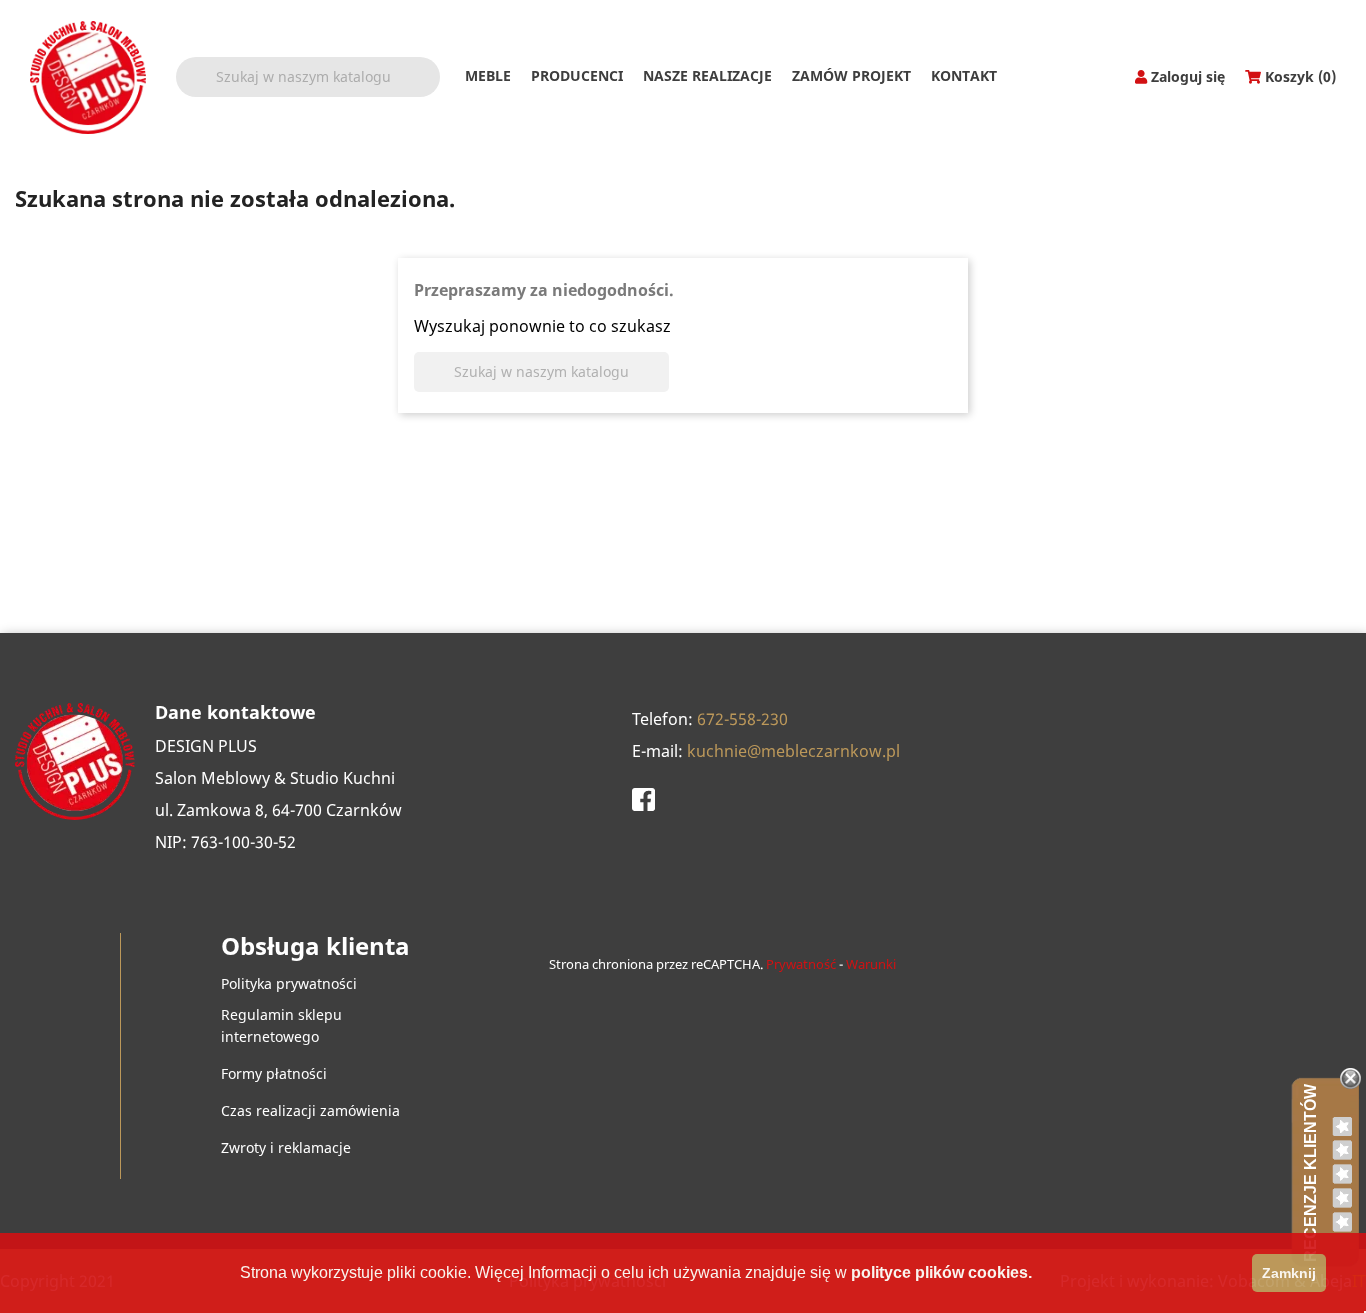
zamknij (1289, 1273)
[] (432, 90)
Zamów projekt (851, 75)
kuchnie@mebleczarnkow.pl (793, 751)
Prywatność (801, 964)
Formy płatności (274, 1073)
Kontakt (964, 75)
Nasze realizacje (707, 75)
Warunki (871, 964)
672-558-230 (742, 719)
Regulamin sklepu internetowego (281, 1025)
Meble (488, 75)
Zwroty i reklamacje (286, 1147)
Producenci (577, 75)
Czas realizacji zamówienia (310, 1110)
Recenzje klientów (1310, 1173)
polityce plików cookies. (941, 1272)
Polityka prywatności (289, 983)
